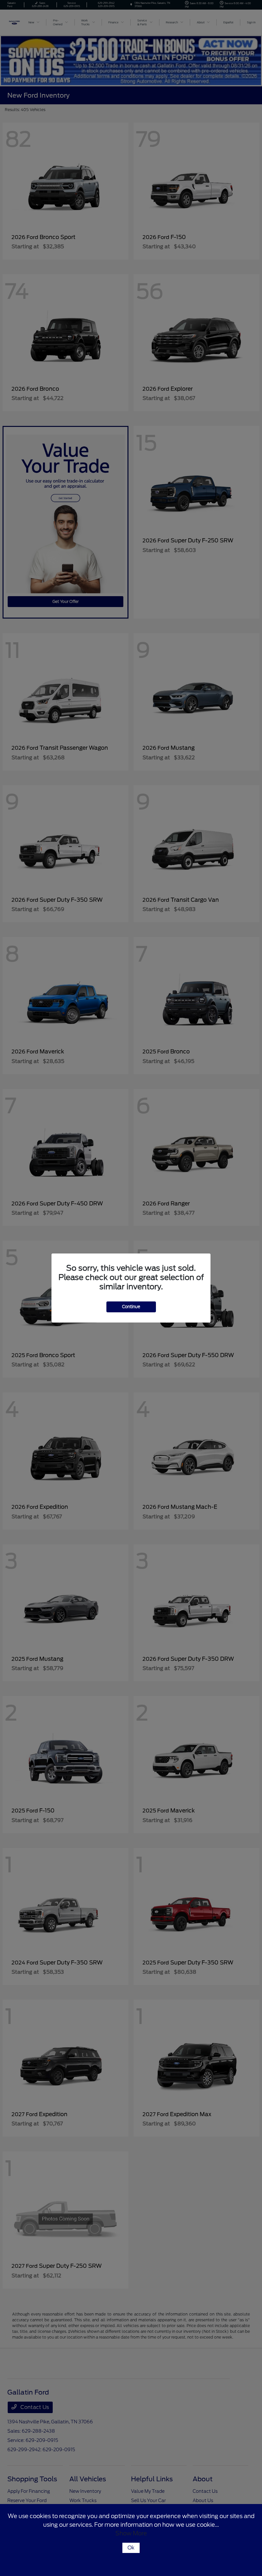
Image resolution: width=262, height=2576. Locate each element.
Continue (131, 1307)
